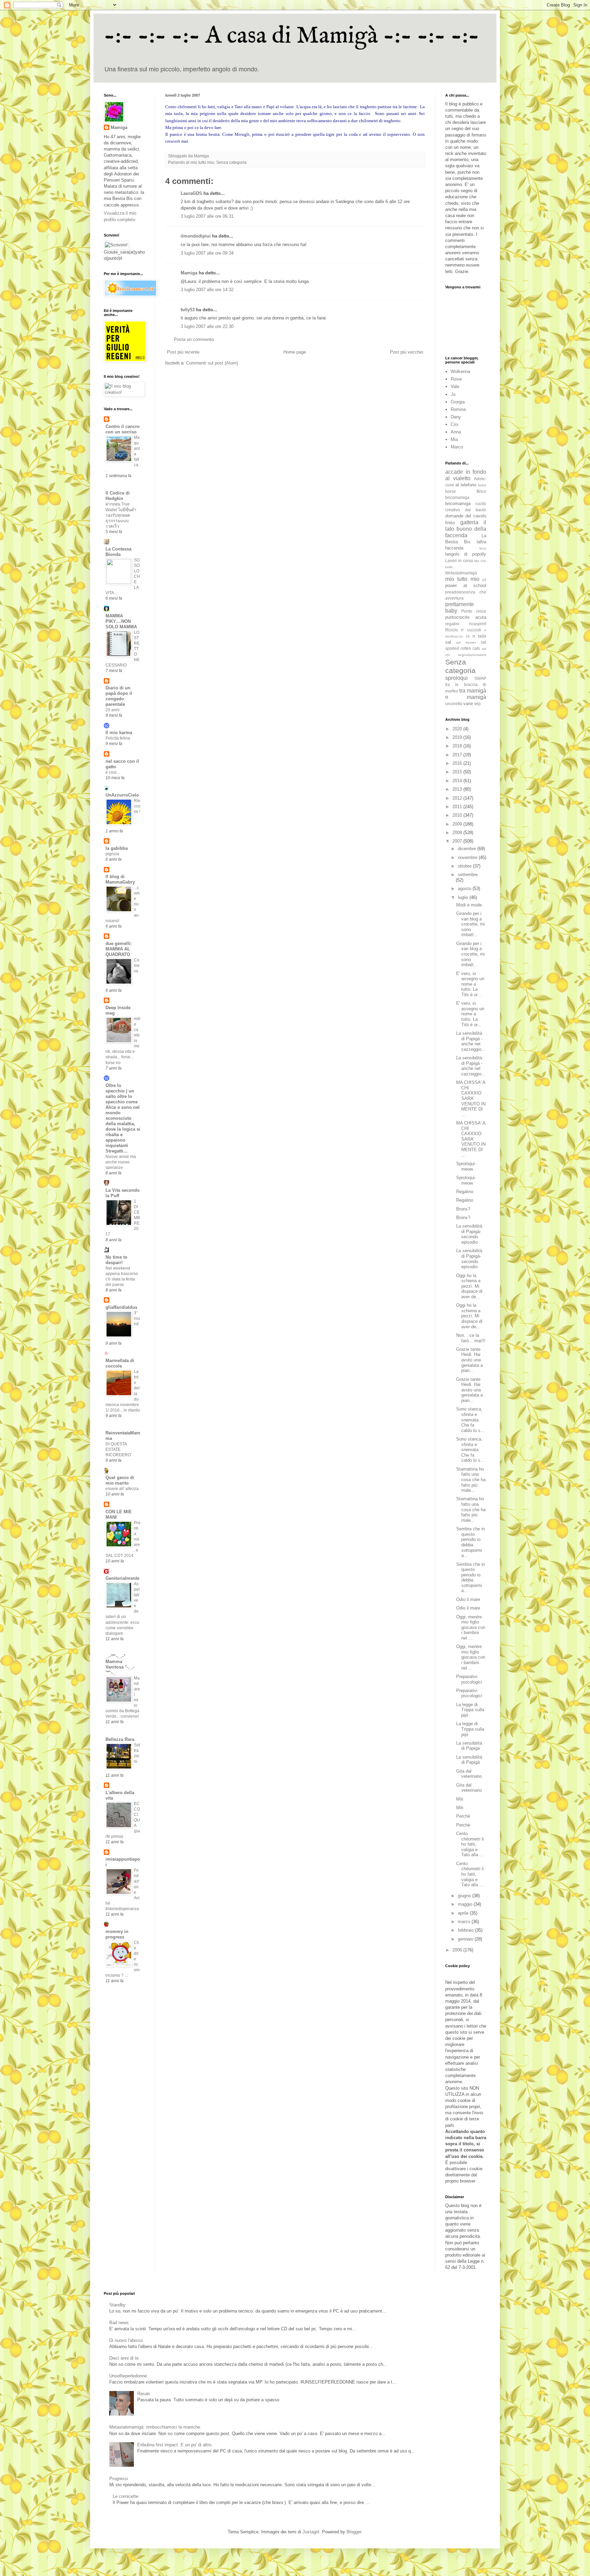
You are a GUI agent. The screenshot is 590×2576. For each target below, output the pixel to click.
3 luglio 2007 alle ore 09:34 (207, 253)
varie (468, 704)
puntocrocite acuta (466, 617)
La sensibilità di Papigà (469, 1746)
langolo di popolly (466, 554)
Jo (453, 394)
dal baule (476, 510)
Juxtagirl (311, 2532)
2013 (458, 789)
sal (448, 642)
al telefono (466, 485)
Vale (455, 387)
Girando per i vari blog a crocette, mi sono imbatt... (470, 924)
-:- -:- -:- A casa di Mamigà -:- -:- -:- (292, 36)
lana (483, 548)
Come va (137, 965)
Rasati (144, 2394)
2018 (458, 746)
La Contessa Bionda (118, 552)
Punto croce (474, 611)
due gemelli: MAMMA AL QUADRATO (119, 949)
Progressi (119, 2479)
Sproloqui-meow (466, 1166)
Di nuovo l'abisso (126, 2340)
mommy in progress (117, 1934)
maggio (466, 1904)
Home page (295, 352)
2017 (458, 755)
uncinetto (454, 704)
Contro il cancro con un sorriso (123, 429)
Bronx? (463, 1209)
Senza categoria (231, 162)
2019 (458, 737)
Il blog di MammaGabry (120, 879)
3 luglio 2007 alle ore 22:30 (207, 326)
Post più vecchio (406, 352)
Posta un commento (194, 339)
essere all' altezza (122, 1489)
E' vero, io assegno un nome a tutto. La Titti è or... (470, 984)
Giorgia (458, 402)
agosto (465, 889)
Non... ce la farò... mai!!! (471, 1338)
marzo (465, 1922)
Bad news (119, 2323)
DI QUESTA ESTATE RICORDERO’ (119, 1449)
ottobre (465, 866)
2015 (458, 772)
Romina (458, 409)
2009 (458, 824)
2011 (458, 807)
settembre (468, 875)
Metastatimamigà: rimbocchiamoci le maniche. (155, 2427)
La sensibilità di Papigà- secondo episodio (469, 1234)
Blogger (354, 2532)
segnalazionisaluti (472, 655)
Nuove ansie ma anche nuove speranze (121, 1162)
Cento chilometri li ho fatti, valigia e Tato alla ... (470, 1844)
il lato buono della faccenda (466, 529)
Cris (455, 424)
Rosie (456, 379)
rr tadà (479, 636)
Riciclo (452, 630)
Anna (456, 432)
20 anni (113, 710)
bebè (482, 485)
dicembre (468, 849)
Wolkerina (460, 371)
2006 (458, 1950)
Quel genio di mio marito (120, 1480)
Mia (454, 439)
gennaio (466, 1939)
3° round (137, 1318)
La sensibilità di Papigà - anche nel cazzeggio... (471, 1041)
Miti (460, 1799)
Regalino (465, 1192)
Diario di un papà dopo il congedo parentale (119, 696)
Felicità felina (118, 738)
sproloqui (456, 678)
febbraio (466, 1930)
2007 (458, 841)
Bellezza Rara (120, 1739)
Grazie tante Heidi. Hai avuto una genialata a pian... (469, 1360)
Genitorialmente (122, 1578)
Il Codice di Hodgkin (118, 496)
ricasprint (478, 624)
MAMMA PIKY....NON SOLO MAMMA (121, 621)
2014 (458, 781)
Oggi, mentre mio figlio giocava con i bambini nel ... (471, 1627)
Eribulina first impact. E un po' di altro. (175, 2445)
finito (450, 523)
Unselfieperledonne (128, 2376)
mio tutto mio (202, 162)
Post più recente (183, 352)
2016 (458, 763)
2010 (458, 815)
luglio (464, 897)
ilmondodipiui (196, 236)
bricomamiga (457, 497)
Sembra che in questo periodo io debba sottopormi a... (470, 1542)
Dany (456, 417)
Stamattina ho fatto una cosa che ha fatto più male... (471, 1480)
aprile (464, 1913)
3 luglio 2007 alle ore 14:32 (207, 290)
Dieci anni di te (124, 2358)
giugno (465, 1896)
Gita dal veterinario (469, 1774)
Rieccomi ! (137, 806)
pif (484, 580)
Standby (117, 2305)
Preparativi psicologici (469, 1679)
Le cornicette (125, 2496)
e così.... (113, 772)
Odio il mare (468, 1599)
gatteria (469, 522)
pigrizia (112, 854)
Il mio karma (119, 733)
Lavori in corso (459, 561)
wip (477, 704)
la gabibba (117, 848)
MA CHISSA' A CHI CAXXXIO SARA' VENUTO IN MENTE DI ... (471, 1098)
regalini (452, 624)
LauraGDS (191, 193)
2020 (458, 729)
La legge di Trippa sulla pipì (470, 1710)
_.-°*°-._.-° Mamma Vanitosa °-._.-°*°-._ (120, 1664)
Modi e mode (469, 905)
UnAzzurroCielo (122, 795)
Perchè (463, 1816)
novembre (468, 857)
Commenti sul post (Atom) (212, 363)
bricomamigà (458, 504)
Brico (481, 491)
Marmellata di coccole (120, 1363)
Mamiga (189, 273)
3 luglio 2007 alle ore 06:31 (207, 216)
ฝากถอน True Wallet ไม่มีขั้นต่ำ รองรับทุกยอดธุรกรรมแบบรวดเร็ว (121, 515)
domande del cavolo (466, 516)
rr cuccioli (471, 630)
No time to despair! (116, 1260)
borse (451, 491)
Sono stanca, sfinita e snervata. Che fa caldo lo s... (470, 1420)
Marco (457, 447)
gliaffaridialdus (121, 1307)
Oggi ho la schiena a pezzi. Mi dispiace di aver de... (469, 1286)
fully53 (188, 310)
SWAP (480, 678)
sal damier (466, 642)
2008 (458, 833)
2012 (458, 798)
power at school (466, 585)
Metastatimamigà (461, 573)
